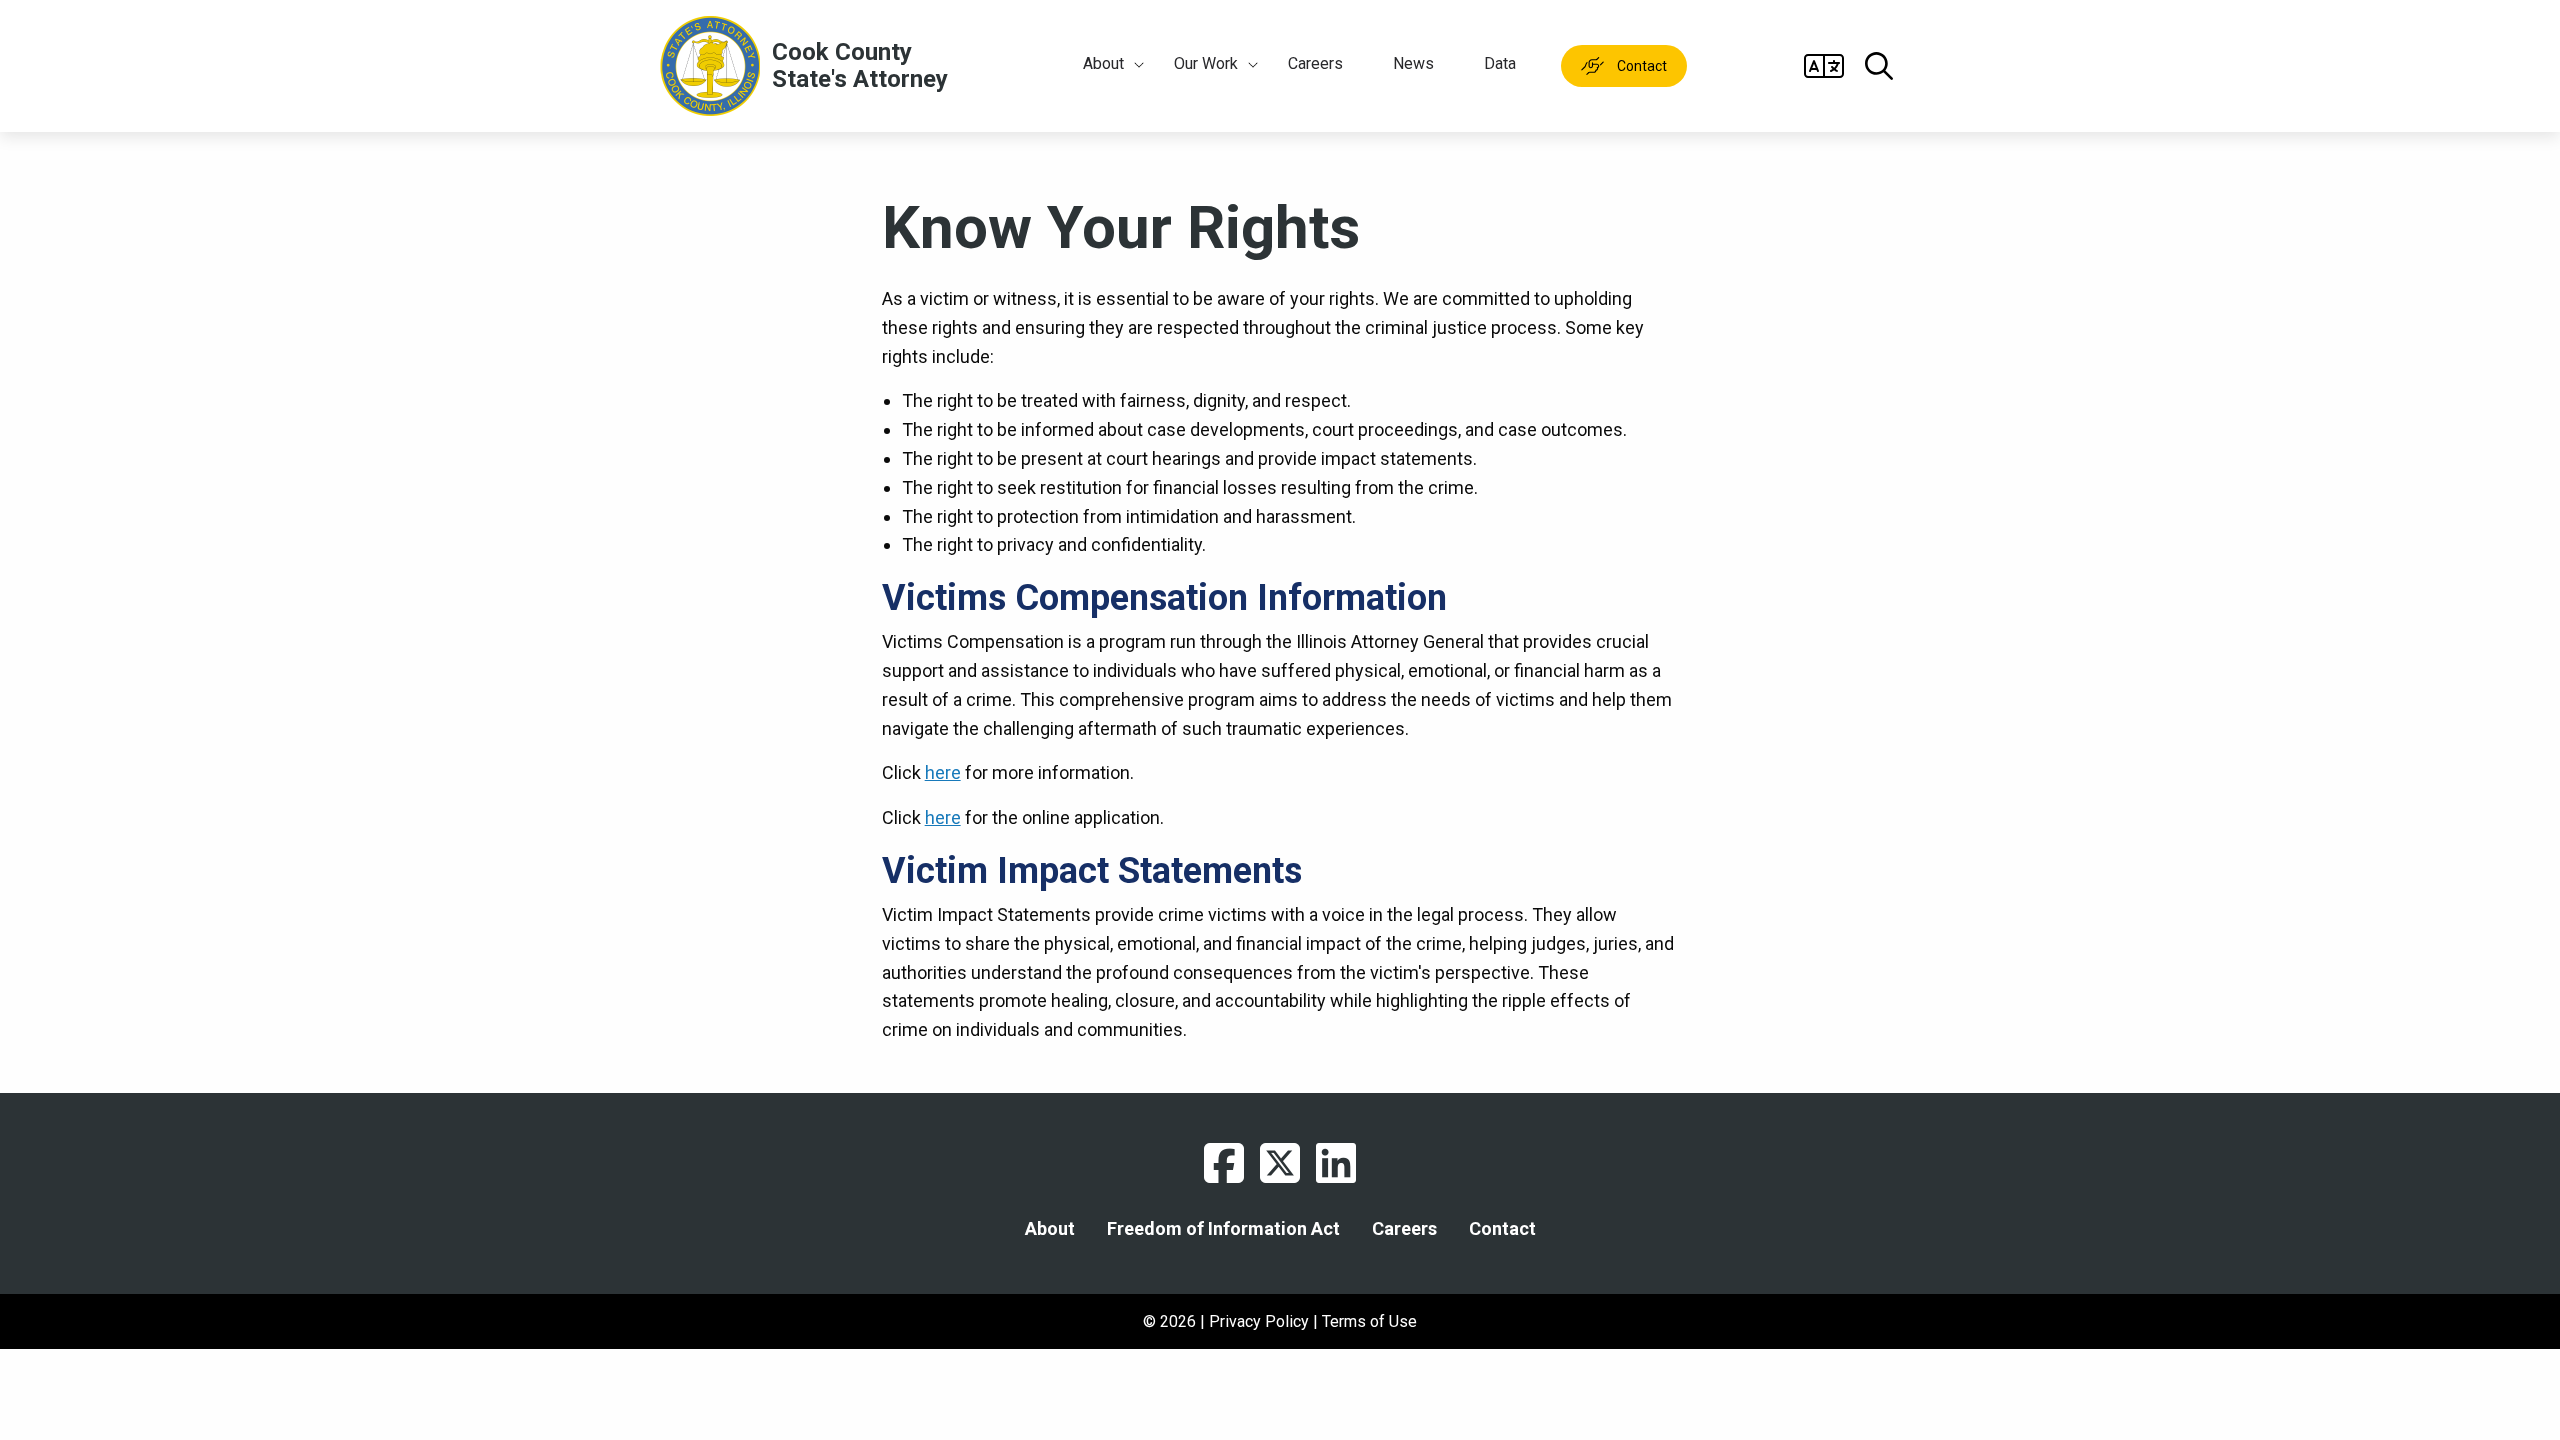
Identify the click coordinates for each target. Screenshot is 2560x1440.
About (1050, 1229)
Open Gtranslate (1824, 66)
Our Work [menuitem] (1206, 63)
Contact (1502, 1229)
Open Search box (1879, 66)
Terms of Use (1369, 1321)
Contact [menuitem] (1642, 66)
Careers (1404, 1229)
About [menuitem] (1103, 63)
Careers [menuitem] (1315, 63)
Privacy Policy (1259, 1321)
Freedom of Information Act (1223, 1229)
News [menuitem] (1413, 63)
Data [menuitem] (1500, 63)
